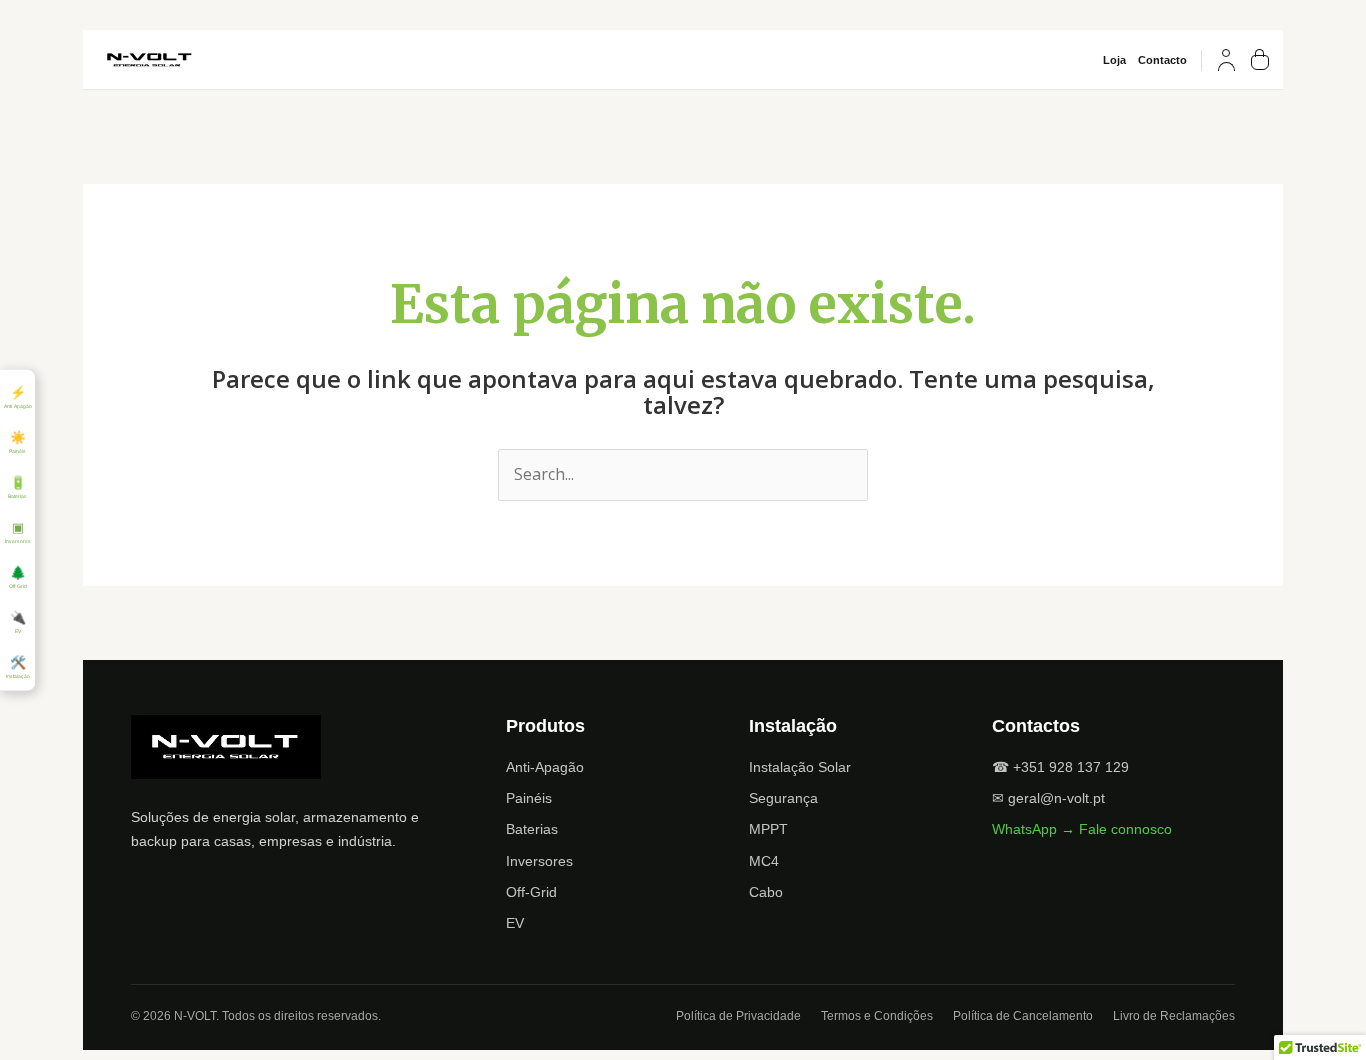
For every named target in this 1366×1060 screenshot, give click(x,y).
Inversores (539, 861)
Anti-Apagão (545, 767)
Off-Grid (531, 892)
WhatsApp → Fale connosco (1082, 829)
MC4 (764, 861)
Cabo (766, 892)
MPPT (768, 829)
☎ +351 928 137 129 (1060, 767)
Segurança (783, 798)
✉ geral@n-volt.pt (1048, 798)
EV (515, 923)
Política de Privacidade (738, 1016)
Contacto (1162, 60)
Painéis (529, 798)
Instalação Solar (800, 767)
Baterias (532, 829)
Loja (1114, 60)
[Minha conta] (1226, 60)
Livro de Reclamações (1174, 1016)
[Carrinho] (1260, 60)
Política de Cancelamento (1023, 1016)
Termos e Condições (877, 1016)
